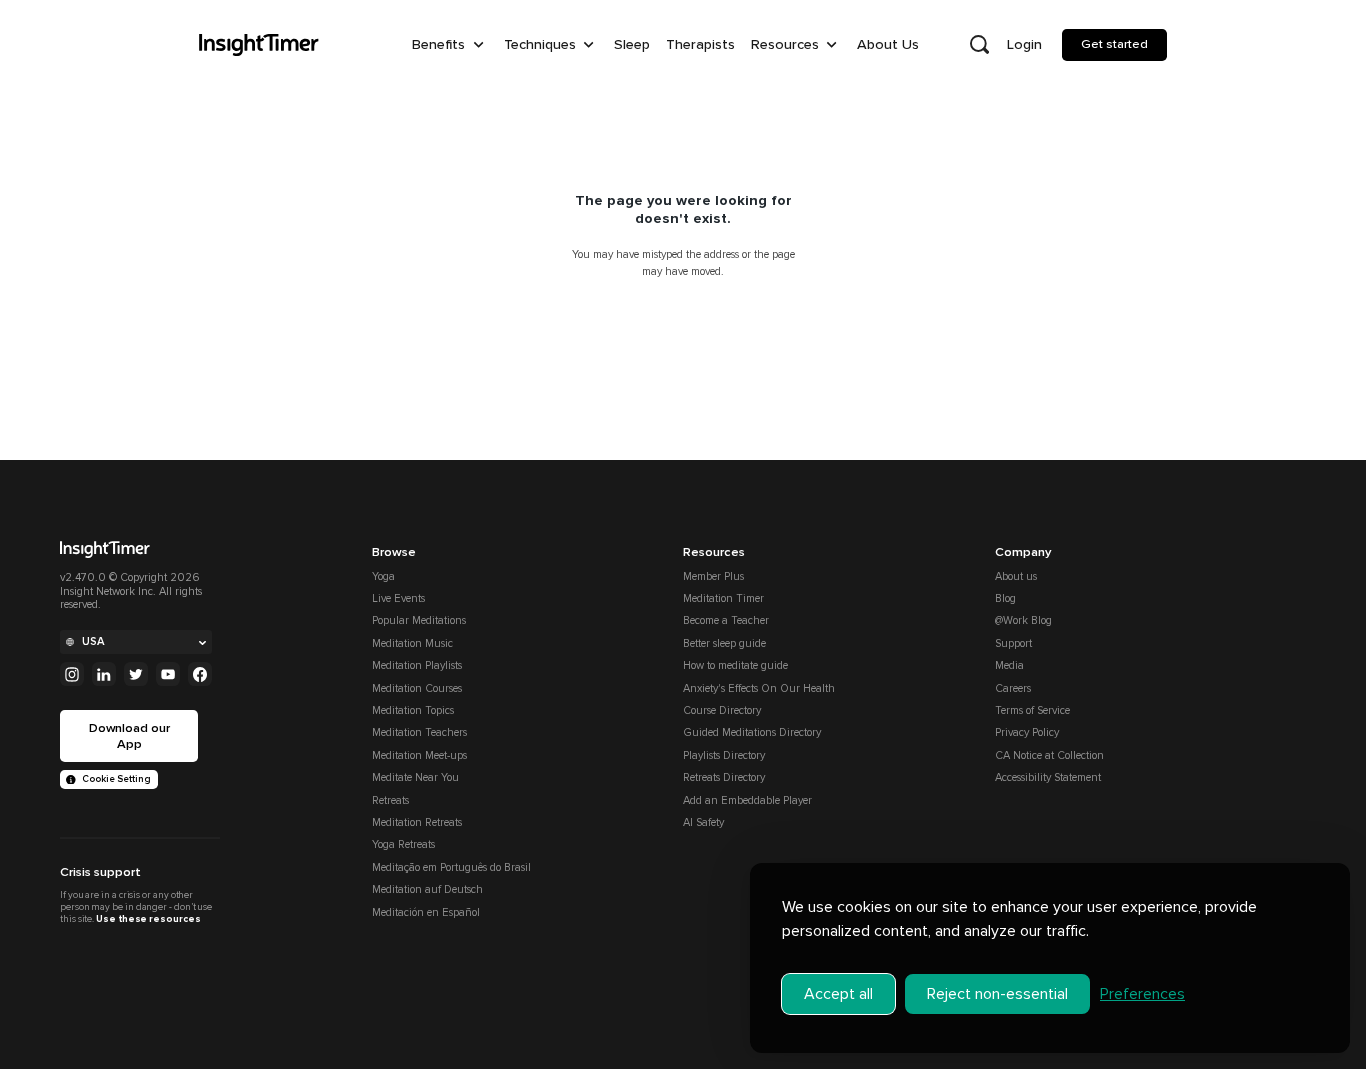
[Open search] (979, 45)
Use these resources (148, 919)
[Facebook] (200, 674)
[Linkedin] (104, 674)
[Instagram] (72, 674)
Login (1024, 44)
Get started (1114, 44)
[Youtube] (168, 674)
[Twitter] (136, 674)
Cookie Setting (116, 779)
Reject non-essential (997, 994)
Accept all (838, 994)
